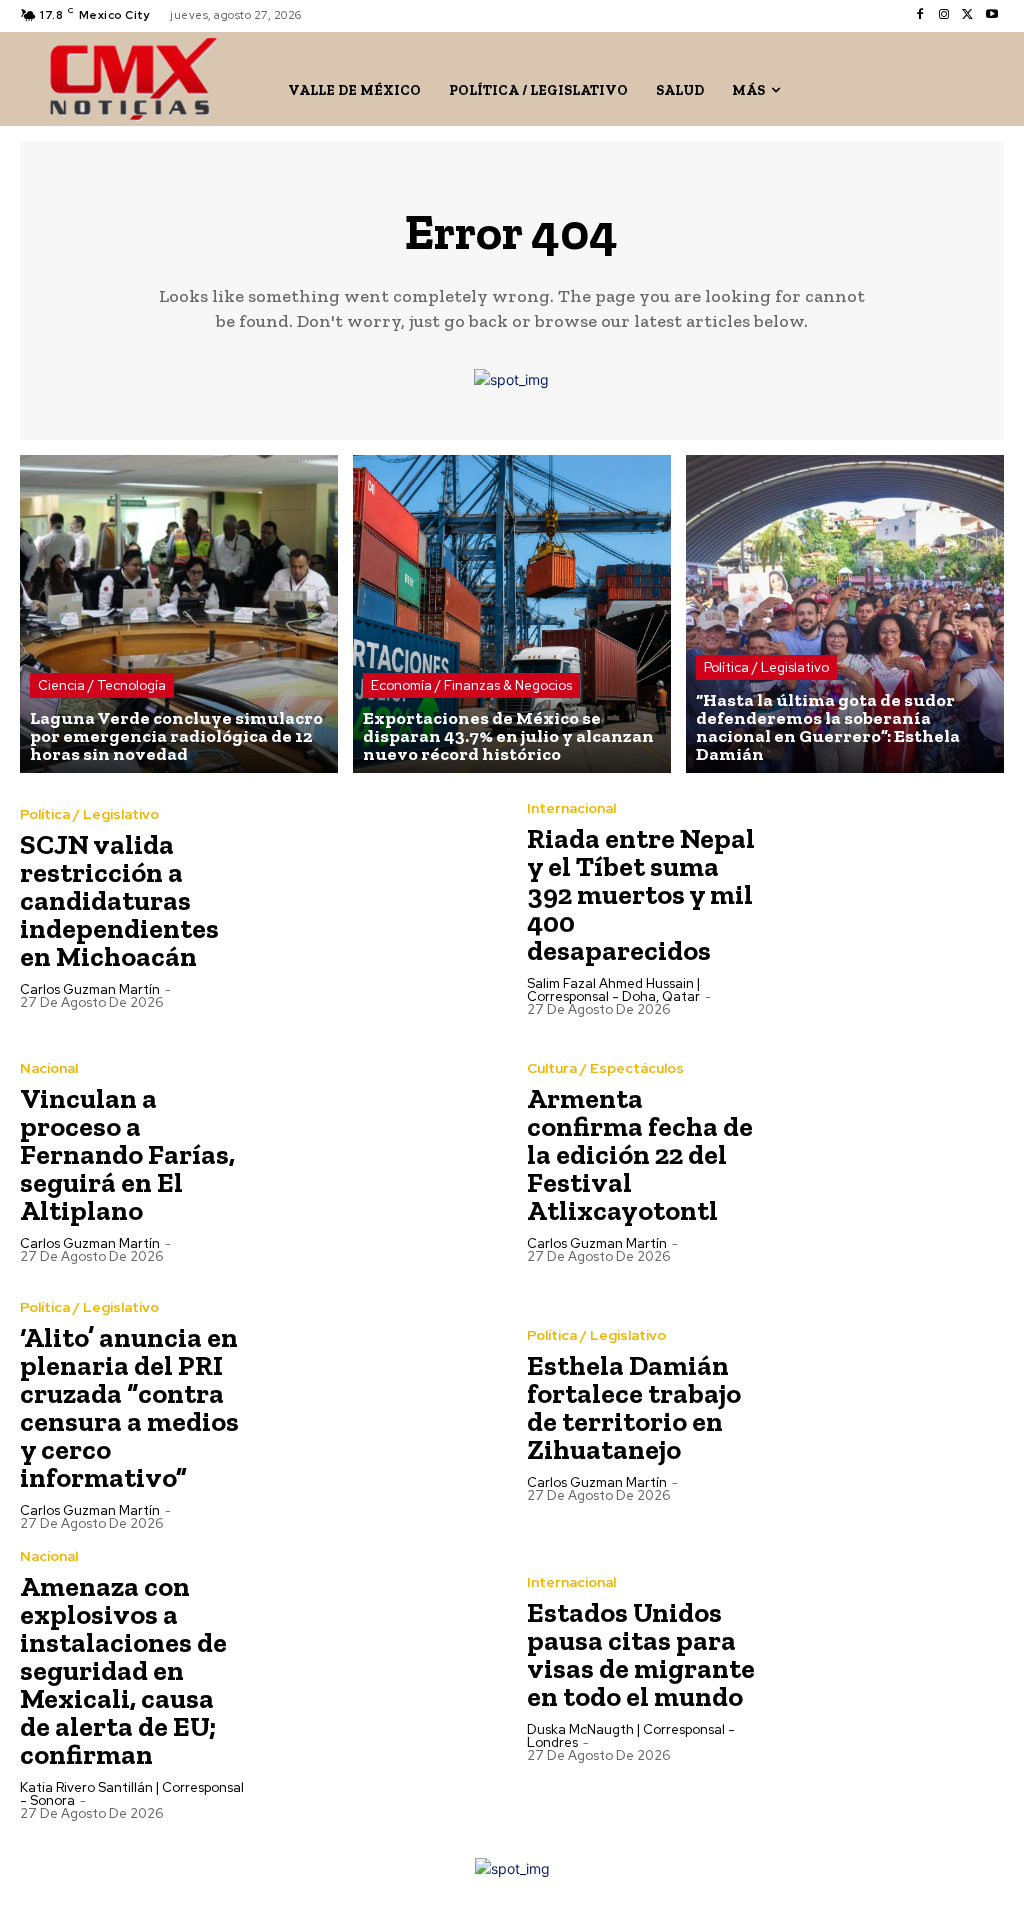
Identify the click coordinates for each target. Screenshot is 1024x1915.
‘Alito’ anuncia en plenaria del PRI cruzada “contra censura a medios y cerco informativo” (129, 1407)
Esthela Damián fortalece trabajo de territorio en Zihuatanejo (634, 1407)
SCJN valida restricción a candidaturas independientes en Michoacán (119, 900)
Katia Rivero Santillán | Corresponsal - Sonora (132, 1794)
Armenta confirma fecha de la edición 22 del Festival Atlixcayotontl (640, 1154)
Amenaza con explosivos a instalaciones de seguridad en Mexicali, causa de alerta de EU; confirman (123, 1670)
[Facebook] (920, 15)
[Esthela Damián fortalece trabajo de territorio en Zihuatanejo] (885, 1414)
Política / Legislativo (766, 667)
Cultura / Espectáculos (605, 1068)
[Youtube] (992, 15)
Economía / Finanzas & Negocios (471, 685)
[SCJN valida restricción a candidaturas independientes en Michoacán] (378, 907)
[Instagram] (944, 15)
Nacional (49, 1068)
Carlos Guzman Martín (90, 989)
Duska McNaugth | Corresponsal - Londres (631, 1736)
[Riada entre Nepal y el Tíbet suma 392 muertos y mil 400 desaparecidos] (885, 907)
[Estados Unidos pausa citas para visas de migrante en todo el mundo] (885, 1668)
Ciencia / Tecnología (102, 685)
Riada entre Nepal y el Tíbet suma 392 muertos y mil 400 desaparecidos (641, 894)
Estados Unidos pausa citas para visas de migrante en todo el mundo (641, 1654)
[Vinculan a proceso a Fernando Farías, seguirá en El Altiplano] (378, 1161)
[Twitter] (968, 15)
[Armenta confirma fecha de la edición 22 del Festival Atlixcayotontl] (885, 1161)
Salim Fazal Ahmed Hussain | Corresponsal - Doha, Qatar (613, 990)
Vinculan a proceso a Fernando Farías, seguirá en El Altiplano (127, 1154)
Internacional (571, 808)
